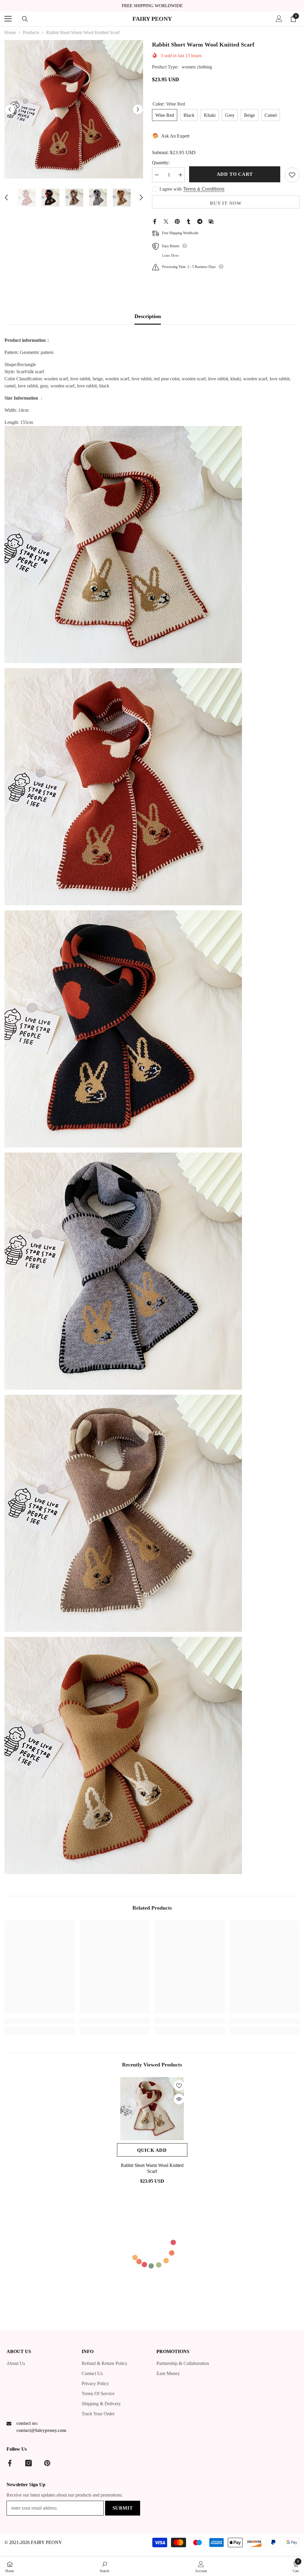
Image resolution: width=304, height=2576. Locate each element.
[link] (40, 2021)
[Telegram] (200, 221)
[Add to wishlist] (292, 175)
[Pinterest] (177, 221)
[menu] (8, 19)
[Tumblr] (189, 221)
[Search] (25, 19)
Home (10, 32)
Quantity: (161, 163)
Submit (123, 2508)
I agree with (171, 189)
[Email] (211, 221)
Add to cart (235, 174)
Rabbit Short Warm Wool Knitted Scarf (152, 2168)
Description (148, 316)
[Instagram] (28, 2463)
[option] (74, 109)
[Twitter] (166, 221)
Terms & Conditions (204, 189)
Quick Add (152, 2150)
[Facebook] (155, 221)
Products (31, 32)
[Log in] (279, 19)
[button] (10, 109)
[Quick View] (179, 2099)
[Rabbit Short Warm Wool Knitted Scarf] (152, 2109)
